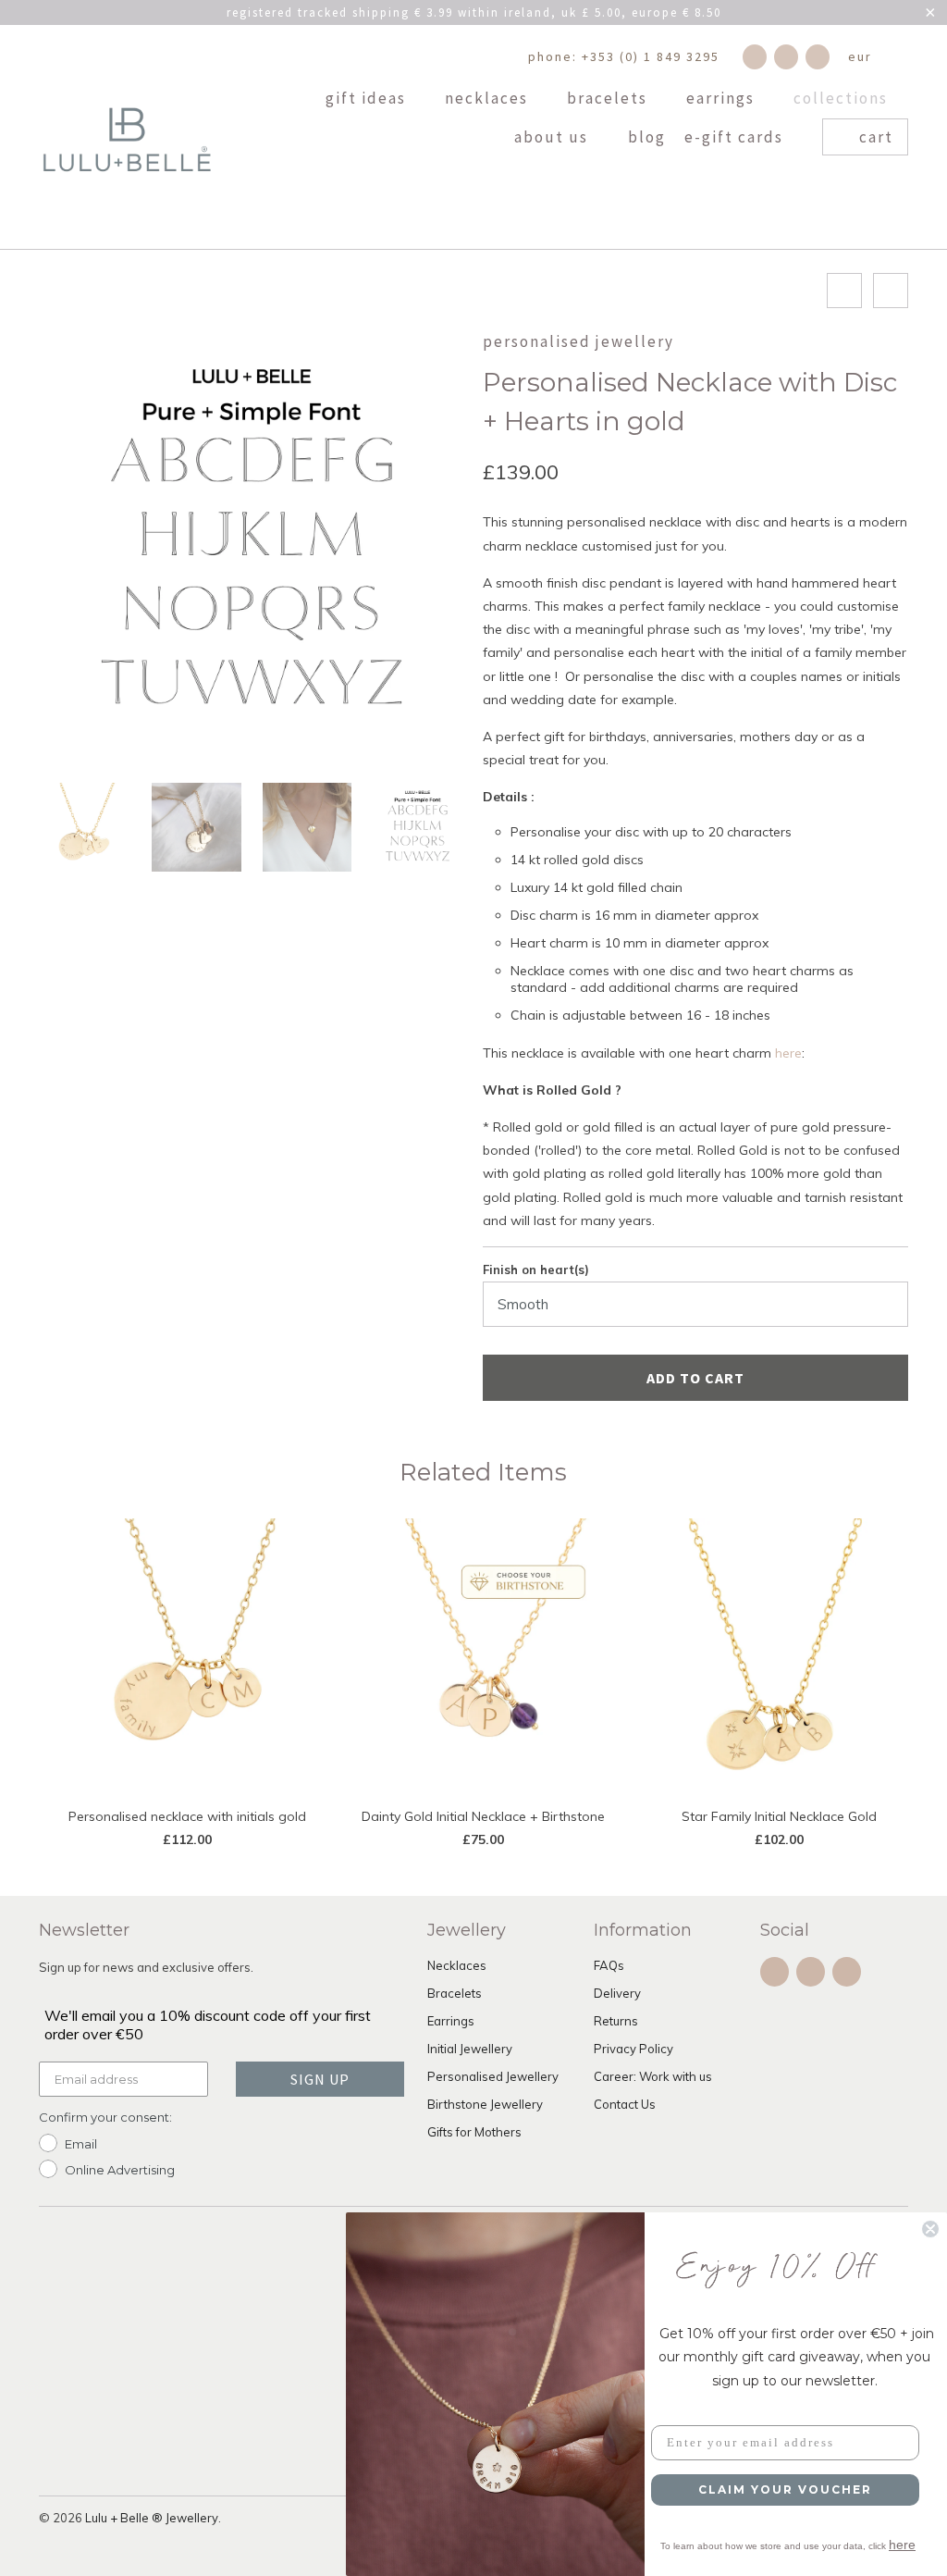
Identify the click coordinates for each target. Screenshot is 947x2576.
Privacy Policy (633, 2049)
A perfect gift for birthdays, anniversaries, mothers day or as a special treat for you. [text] (674, 748)
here (788, 1053)
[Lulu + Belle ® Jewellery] (127, 137)
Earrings (723, 99)
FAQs (609, 1965)
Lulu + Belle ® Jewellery (152, 2518)
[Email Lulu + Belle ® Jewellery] (818, 57)
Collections (843, 99)
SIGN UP (320, 2079)
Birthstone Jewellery (485, 2104)
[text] (695, 797)
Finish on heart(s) (536, 1269)
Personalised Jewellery (578, 341)
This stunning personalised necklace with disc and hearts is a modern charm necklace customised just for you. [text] (695, 533)
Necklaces (489, 99)
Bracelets (609, 99)
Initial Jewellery (470, 2049)
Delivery (617, 1993)
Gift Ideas (368, 99)
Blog (647, 138)
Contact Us (625, 2104)
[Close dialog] (930, 2229)
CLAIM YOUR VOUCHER (785, 2489)
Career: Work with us (653, 2076)
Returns (616, 2021)
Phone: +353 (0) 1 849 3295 (624, 56)
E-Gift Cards (736, 138)
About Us (553, 138)
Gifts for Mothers (474, 2132)
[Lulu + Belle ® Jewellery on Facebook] (755, 57)
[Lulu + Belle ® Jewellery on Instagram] (786, 57)
